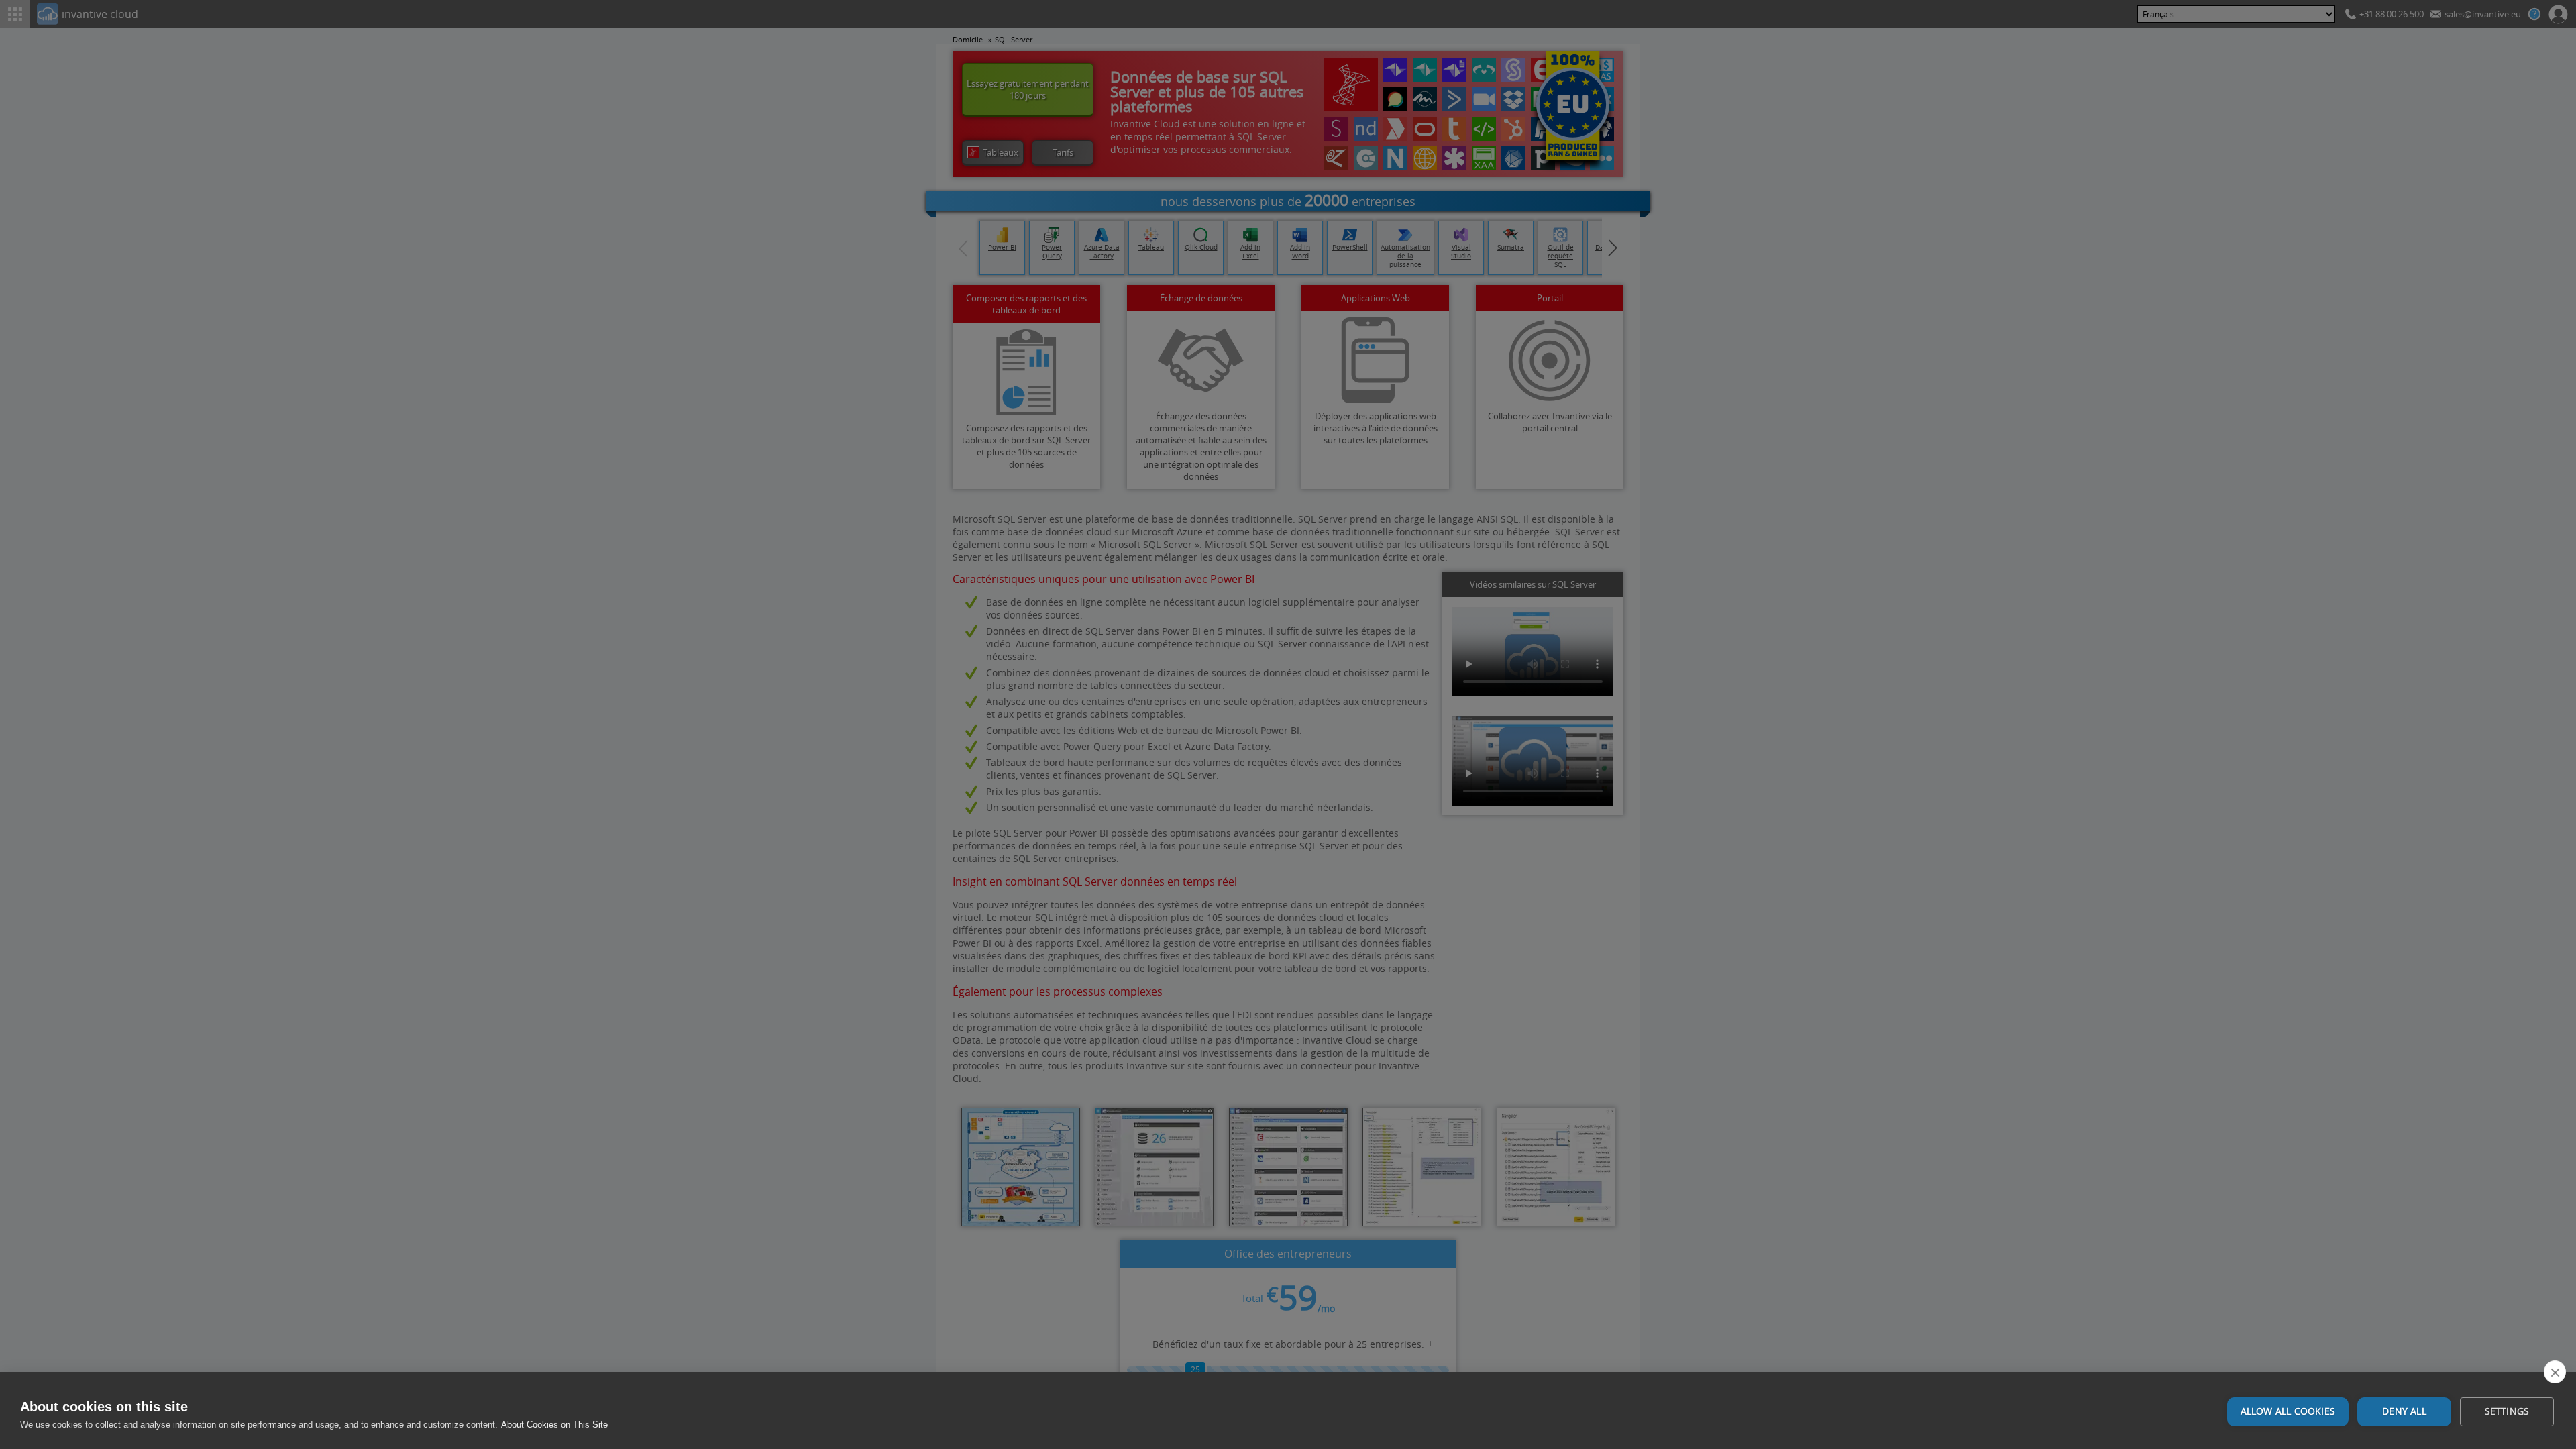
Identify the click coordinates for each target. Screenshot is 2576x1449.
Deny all (2404, 1411)
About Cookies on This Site (554, 1425)
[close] (2555, 1372)
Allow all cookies (2288, 1411)
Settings (2507, 1411)
